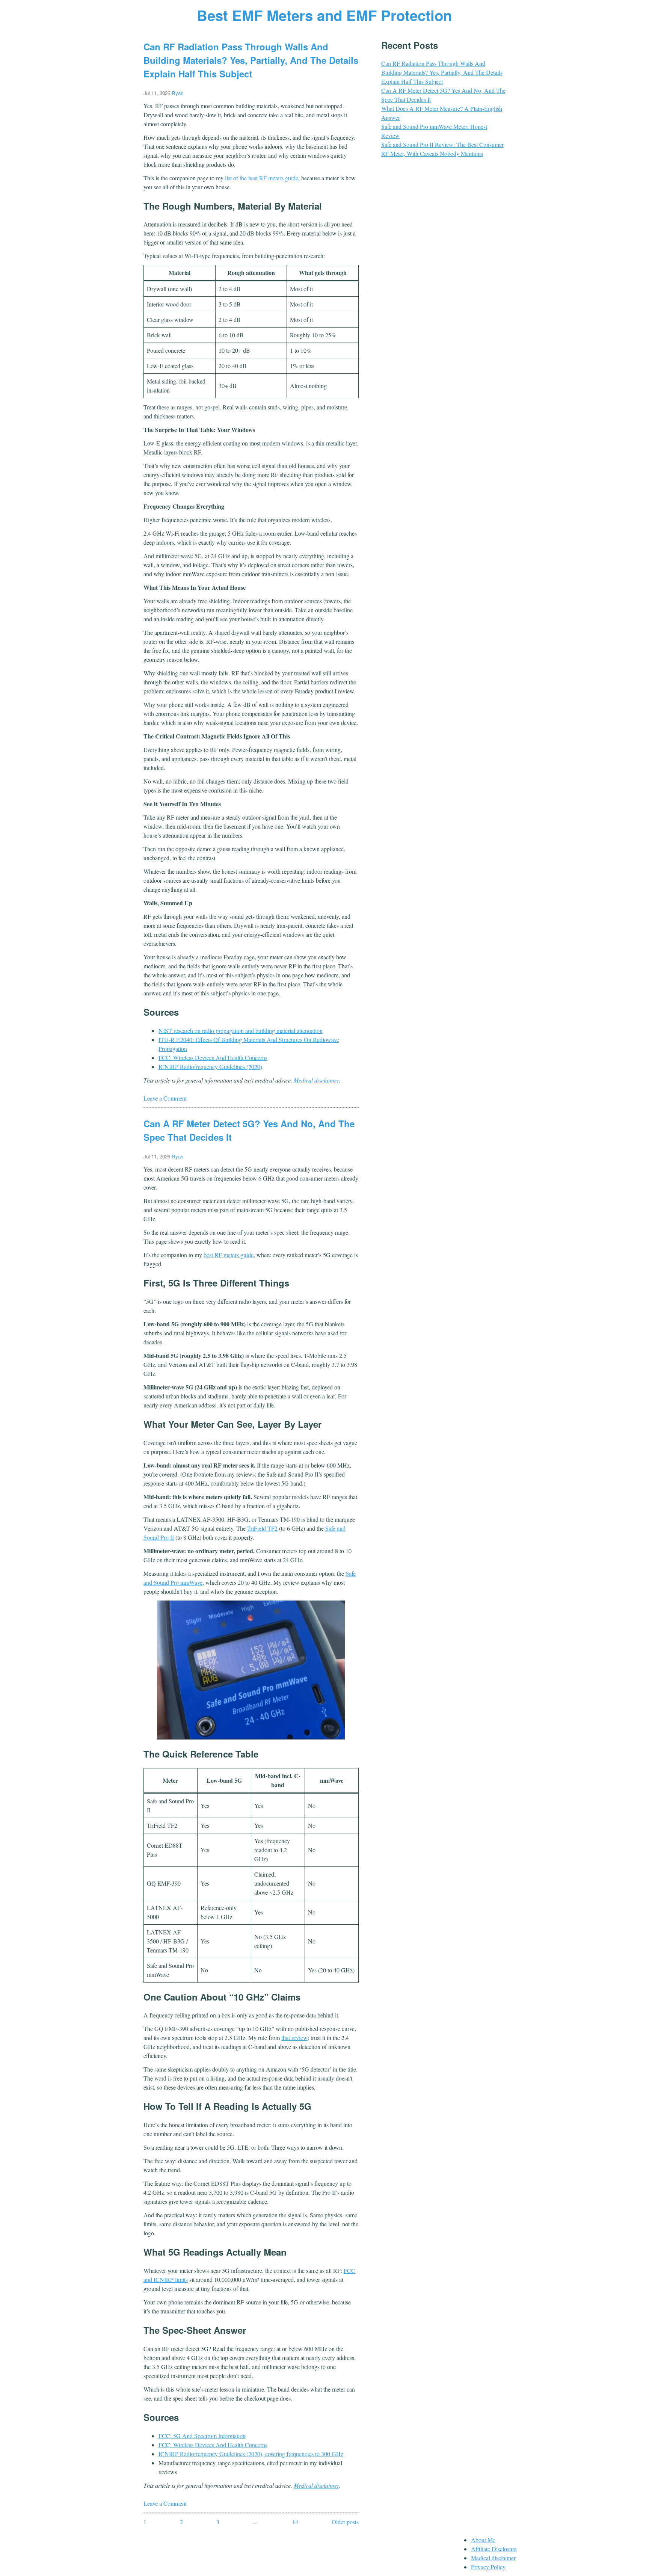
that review (294, 2038)
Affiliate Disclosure (494, 2549)
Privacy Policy (488, 2567)
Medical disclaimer (316, 1080)
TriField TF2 (262, 1528)
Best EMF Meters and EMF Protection (324, 15)
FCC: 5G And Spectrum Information (202, 2436)
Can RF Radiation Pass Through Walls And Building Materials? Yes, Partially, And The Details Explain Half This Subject (251, 60)
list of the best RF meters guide (262, 178)
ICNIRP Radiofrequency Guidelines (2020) (210, 1067)
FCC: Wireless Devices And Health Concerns (213, 1058)
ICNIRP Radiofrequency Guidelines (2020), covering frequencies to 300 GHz (251, 2454)
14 (295, 2522)
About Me (483, 2540)
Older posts (345, 2522)
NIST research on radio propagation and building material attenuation (241, 1031)
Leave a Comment (165, 1098)
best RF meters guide (229, 1255)
